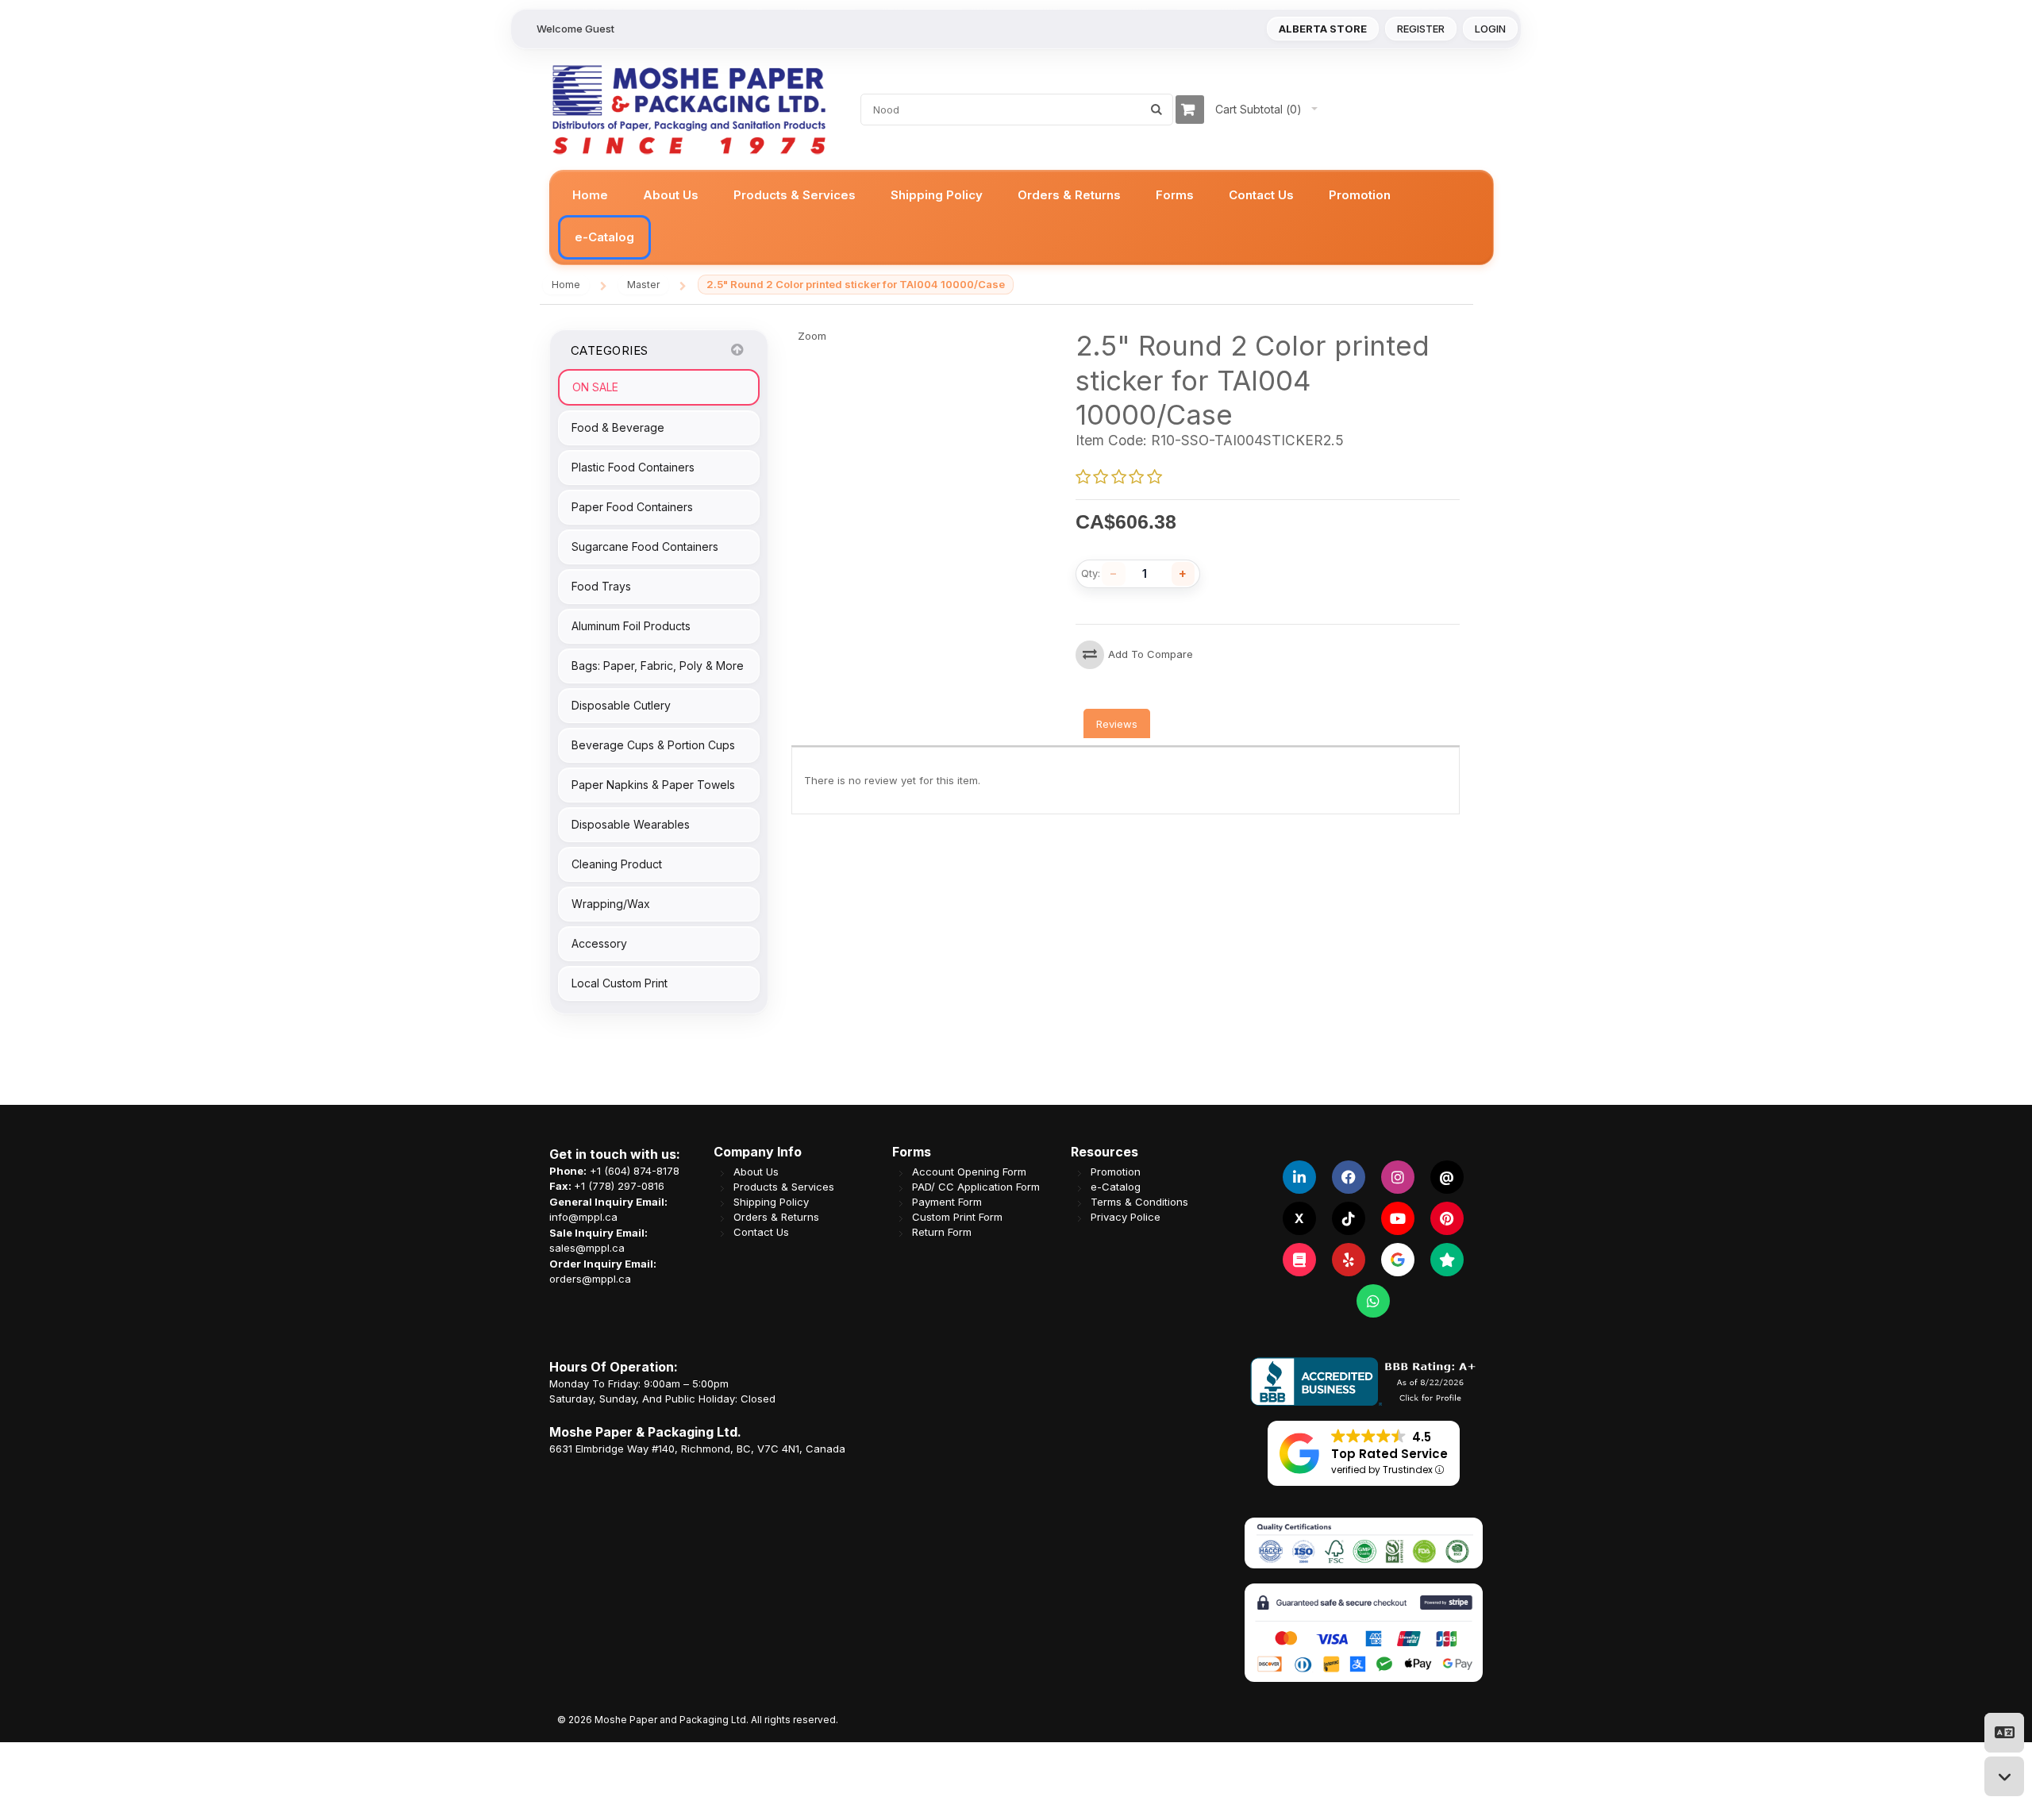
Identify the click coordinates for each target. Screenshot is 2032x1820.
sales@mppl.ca (587, 1248)
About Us (756, 1172)
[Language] (2004, 1733)
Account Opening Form (969, 1172)
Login (1490, 29)
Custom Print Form (957, 1217)
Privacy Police (1126, 1217)
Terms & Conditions (1139, 1202)
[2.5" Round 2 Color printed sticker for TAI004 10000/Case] (796, 336)
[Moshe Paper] (688, 110)
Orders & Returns (776, 1217)
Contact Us (761, 1232)
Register (1421, 29)
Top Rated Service (1389, 1454)
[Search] (1156, 110)
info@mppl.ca (583, 1217)
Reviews (1117, 724)
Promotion (1116, 1172)
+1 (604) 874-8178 (635, 1171)
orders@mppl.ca (590, 1279)
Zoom (812, 336)
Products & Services (784, 1187)
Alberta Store (1323, 29)
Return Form (942, 1232)
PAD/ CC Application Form (976, 1187)
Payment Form (947, 1202)
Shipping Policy (771, 1202)
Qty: (1091, 573)
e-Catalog (1116, 1187)
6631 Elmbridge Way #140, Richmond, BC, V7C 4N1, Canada (697, 1449)
